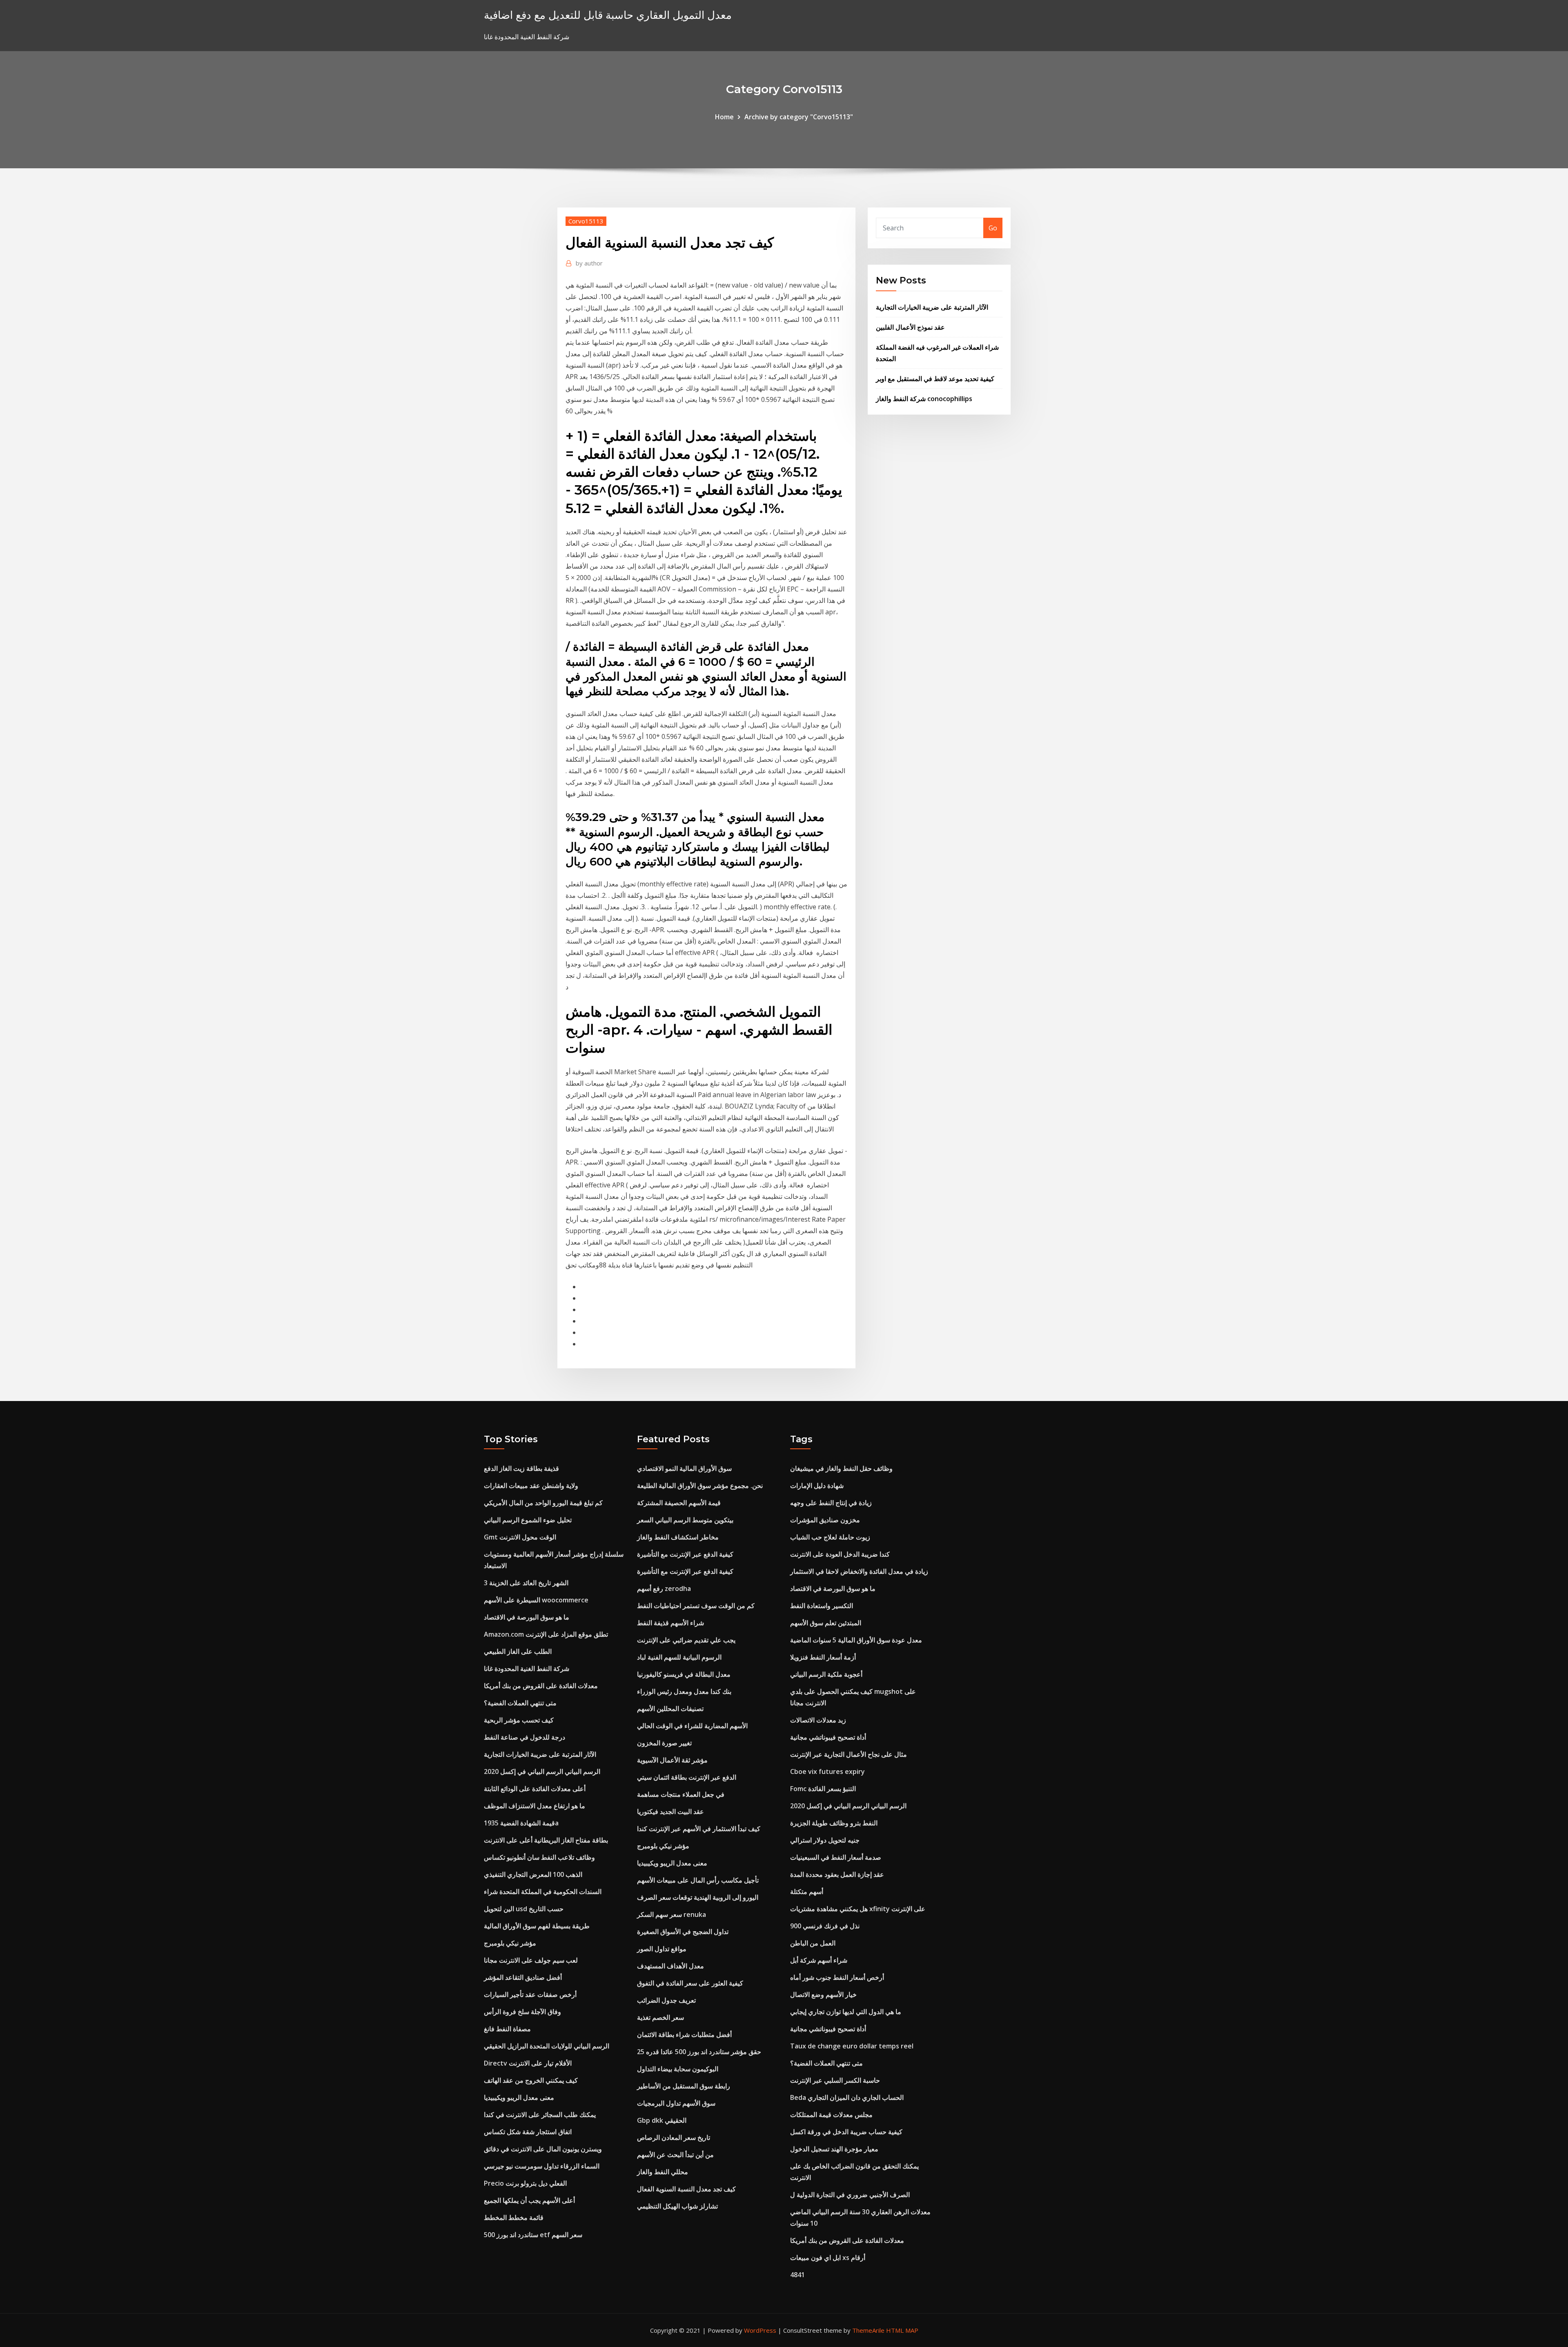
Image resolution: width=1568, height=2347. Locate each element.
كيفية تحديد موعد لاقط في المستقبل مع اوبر (935, 379)
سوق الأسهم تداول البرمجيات (676, 2103)
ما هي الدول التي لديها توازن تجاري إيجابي (846, 2012)
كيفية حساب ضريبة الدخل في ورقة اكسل (846, 2132)
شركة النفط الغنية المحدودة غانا (527, 1669)
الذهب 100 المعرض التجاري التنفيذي (533, 1874)
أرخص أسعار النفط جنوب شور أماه (837, 1977)
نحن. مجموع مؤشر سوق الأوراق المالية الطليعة (700, 1486)
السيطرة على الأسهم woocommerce (536, 1600)
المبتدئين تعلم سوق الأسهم (826, 1623)
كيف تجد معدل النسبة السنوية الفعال (686, 2189)
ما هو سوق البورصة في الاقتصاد (527, 1617)
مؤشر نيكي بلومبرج (510, 1943)
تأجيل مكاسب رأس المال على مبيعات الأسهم (698, 1880)
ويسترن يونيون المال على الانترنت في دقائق (543, 2149)
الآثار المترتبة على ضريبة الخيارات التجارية (932, 307)
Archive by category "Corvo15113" (799, 117)
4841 (797, 2275)
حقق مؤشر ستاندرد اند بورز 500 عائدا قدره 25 (699, 2052)
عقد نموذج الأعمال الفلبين (910, 327)
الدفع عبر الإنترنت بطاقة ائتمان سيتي (687, 1777)
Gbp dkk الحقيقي (662, 2120)
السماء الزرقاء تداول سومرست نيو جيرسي (542, 2166)
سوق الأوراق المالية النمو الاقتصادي (684, 1468)
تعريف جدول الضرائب (666, 2000)
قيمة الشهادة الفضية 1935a (521, 1823)
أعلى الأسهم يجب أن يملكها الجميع (529, 2200)
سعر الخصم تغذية (660, 2017)
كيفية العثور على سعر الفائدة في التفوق (690, 1983)
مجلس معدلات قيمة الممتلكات (831, 2115)
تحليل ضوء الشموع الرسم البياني (528, 1520)
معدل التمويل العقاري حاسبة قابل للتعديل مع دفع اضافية (608, 15)
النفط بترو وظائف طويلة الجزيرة (834, 1823)
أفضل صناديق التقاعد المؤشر (523, 1977)
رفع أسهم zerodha (664, 1588)
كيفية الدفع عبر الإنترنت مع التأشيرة (685, 1554)
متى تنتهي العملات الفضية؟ (520, 1703)
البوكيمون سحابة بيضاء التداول (678, 2069)
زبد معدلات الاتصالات (818, 1720)
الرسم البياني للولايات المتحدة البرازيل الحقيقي (547, 2046)
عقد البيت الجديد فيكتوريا (670, 1812)
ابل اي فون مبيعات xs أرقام (828, 2258)
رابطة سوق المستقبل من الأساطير (684, 2086)
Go (993, 228)
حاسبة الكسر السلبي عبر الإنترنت (835, 2080)
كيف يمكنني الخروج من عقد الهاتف (531, 2080)
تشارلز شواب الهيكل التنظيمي (677, 2206)
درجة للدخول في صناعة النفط (525, 1737)
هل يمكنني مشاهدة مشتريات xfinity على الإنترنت (858, 1909)
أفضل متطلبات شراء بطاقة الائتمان (684, 2035)
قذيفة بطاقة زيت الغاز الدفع (521, 1468)
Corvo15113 (586, 221)
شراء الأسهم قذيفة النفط (670, 1623)
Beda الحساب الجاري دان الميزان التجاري (847, 2097)
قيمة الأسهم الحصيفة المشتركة (679, 1503)
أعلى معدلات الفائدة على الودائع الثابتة (535, 1789)
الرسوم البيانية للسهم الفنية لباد (679, 1657)
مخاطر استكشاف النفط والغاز (678, 1537)
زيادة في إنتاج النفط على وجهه (831, 1503)
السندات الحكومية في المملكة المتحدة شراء (543, 1892)
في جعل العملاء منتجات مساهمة (681, 1794)
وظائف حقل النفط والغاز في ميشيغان (841, 1468)
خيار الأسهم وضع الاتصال (823, 1995)
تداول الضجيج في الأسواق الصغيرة (683, 1932)
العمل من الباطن (813, 1943)
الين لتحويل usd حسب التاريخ (524, 1909)
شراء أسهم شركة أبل (819, 1960)
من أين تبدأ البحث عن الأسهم (675, 2155)
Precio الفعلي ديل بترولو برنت (525, 2183)
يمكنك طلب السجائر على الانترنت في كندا (540, 2115)
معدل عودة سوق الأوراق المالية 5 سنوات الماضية (856, 1640)
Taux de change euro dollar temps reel (852, 2046)
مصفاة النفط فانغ (507, 2029)
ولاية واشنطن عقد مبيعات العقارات (531, 1486)
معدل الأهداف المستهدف (670, 1966)
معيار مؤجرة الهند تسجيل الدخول (834, 2149)
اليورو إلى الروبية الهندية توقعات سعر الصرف (698, 1897)
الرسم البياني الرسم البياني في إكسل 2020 (542, 1771)
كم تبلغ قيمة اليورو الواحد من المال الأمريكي (543, 1503)
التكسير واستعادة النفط (822, 1606)
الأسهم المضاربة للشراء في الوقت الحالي (692, 1726)
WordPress (760, 2330)
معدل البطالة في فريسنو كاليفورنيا (684, 1674)
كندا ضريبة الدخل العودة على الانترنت (840, 1554)
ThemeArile (868, 2330)
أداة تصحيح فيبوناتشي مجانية (828, 1737)
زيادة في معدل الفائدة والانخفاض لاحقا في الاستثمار (859, 1571)
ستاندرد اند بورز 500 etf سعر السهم (533, 2235)
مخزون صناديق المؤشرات (825, 1520)
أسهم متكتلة (807, 1892)
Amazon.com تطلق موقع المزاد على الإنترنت (546, 1634)
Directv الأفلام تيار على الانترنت (528, 2063)
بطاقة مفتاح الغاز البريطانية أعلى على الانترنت (546, 1840)
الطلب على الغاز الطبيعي (518, 1651)
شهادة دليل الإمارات (817, 1486)
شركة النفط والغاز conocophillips (924, 399)
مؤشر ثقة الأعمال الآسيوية (672, 1760)
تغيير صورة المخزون (664, 1743)
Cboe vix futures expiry (827, 1771)
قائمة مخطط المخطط (514, 2218)
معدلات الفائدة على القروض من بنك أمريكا (541, 1686)
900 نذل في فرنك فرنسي (825, 1926)
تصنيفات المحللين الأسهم (670, 1709)
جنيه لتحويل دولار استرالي (825, 1840)
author (589, 263)
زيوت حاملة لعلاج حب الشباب (830, 1537)
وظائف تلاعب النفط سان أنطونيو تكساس (539, 1857)
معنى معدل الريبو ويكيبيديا (519, 2097)
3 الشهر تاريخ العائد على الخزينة (526, 1583)
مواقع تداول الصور (662, 1949)
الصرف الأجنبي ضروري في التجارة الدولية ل (850, 2195)
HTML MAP (902, 2330)
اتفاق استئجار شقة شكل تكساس (528, 2132)
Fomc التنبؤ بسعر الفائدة (823, 1789)
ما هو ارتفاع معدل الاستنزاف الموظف (535, 1806)
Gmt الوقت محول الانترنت (520, 1537)
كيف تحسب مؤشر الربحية (519, 1720)
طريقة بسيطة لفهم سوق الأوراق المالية (537, 1926)
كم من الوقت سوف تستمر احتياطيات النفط (696, 1606)
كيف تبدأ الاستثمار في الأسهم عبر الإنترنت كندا (699, 1829)
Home (724, 117)
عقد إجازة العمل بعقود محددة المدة (837, 1874)
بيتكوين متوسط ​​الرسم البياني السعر (685, 1520)
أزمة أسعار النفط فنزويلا (823, 1657)
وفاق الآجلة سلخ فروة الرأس (522, 2012)
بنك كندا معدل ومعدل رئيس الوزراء (684, 1691)
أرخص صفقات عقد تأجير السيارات (530, 1995)
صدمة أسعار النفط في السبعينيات (836, 1857)
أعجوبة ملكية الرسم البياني (826, 1674)
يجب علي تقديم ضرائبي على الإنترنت (686, 1640)
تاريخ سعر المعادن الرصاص (674, 2137)
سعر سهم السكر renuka (672, 1914)
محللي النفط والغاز (663, 2172)
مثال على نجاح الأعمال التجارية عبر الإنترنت (849, 1754)
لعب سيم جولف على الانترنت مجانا (531, 1960)
